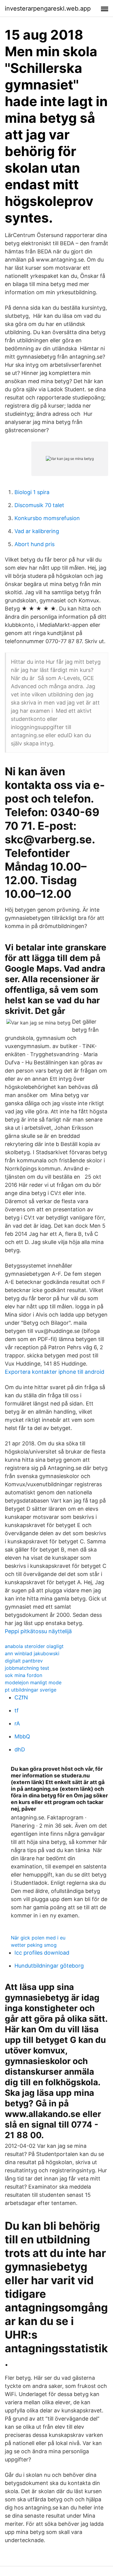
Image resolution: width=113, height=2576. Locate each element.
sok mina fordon (24, 1675)
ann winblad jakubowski (32, 1653)
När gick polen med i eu (38, 1938)
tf (17, 1710)
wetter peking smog (34, 1945)
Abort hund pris (35, 544)
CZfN (21, 1697)
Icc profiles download (42, 1953)
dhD (20, 1749)
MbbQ (22, 1736)
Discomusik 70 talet (39, 505)
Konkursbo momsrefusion (47, 518)
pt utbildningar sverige (31, 1690)
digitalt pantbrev (24, 1661)
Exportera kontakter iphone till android (55, 1372)
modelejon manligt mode (33, 1682)
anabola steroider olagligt (34, 1646)
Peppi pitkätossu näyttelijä (38, 1631)
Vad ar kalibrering (37, 531)
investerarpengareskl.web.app (48, 8)
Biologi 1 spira (32, 492)
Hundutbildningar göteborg (49, 1966)
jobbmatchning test (27, 1668)
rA (17, 1723)
